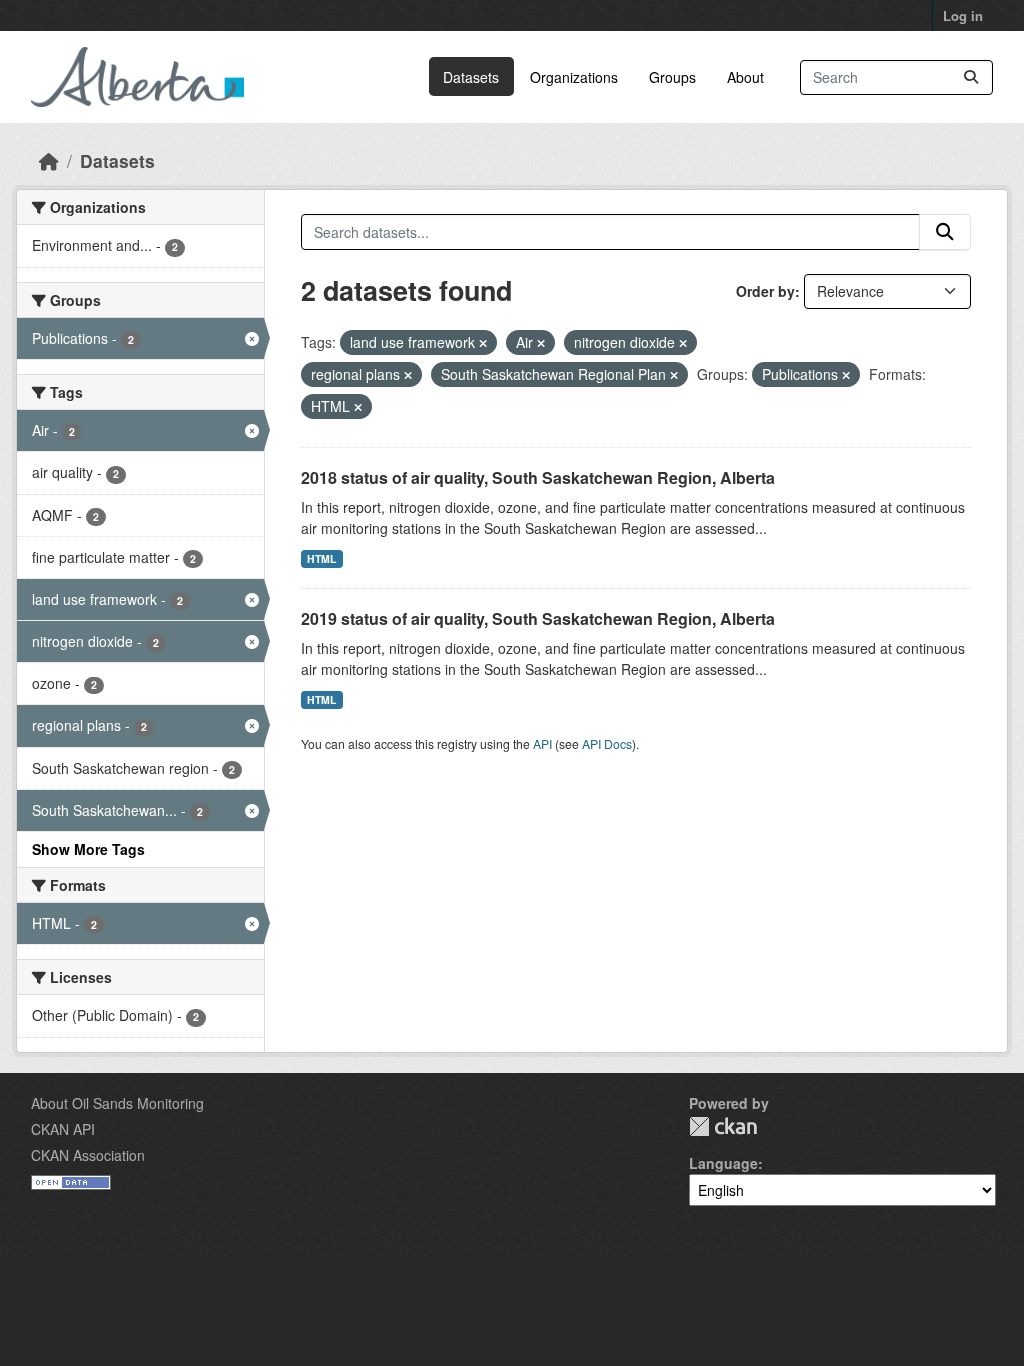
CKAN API (63, 1129)
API (542, 743)
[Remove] (483, 343)
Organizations (574, 77)
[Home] (49, 160)
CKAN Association (88, 1155)
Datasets (471, 77)
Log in (963, 15)
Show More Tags (88, 849)
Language (723, 1163)
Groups (672, 77)
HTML (321, 558)
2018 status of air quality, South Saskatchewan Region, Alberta (538, 477)
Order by (765, 291)
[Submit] (971, 77)
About (745, 77)
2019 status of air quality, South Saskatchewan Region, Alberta (538, 618)
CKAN (723, 1126)
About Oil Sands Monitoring (117, 1103)
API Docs (607, 743)
